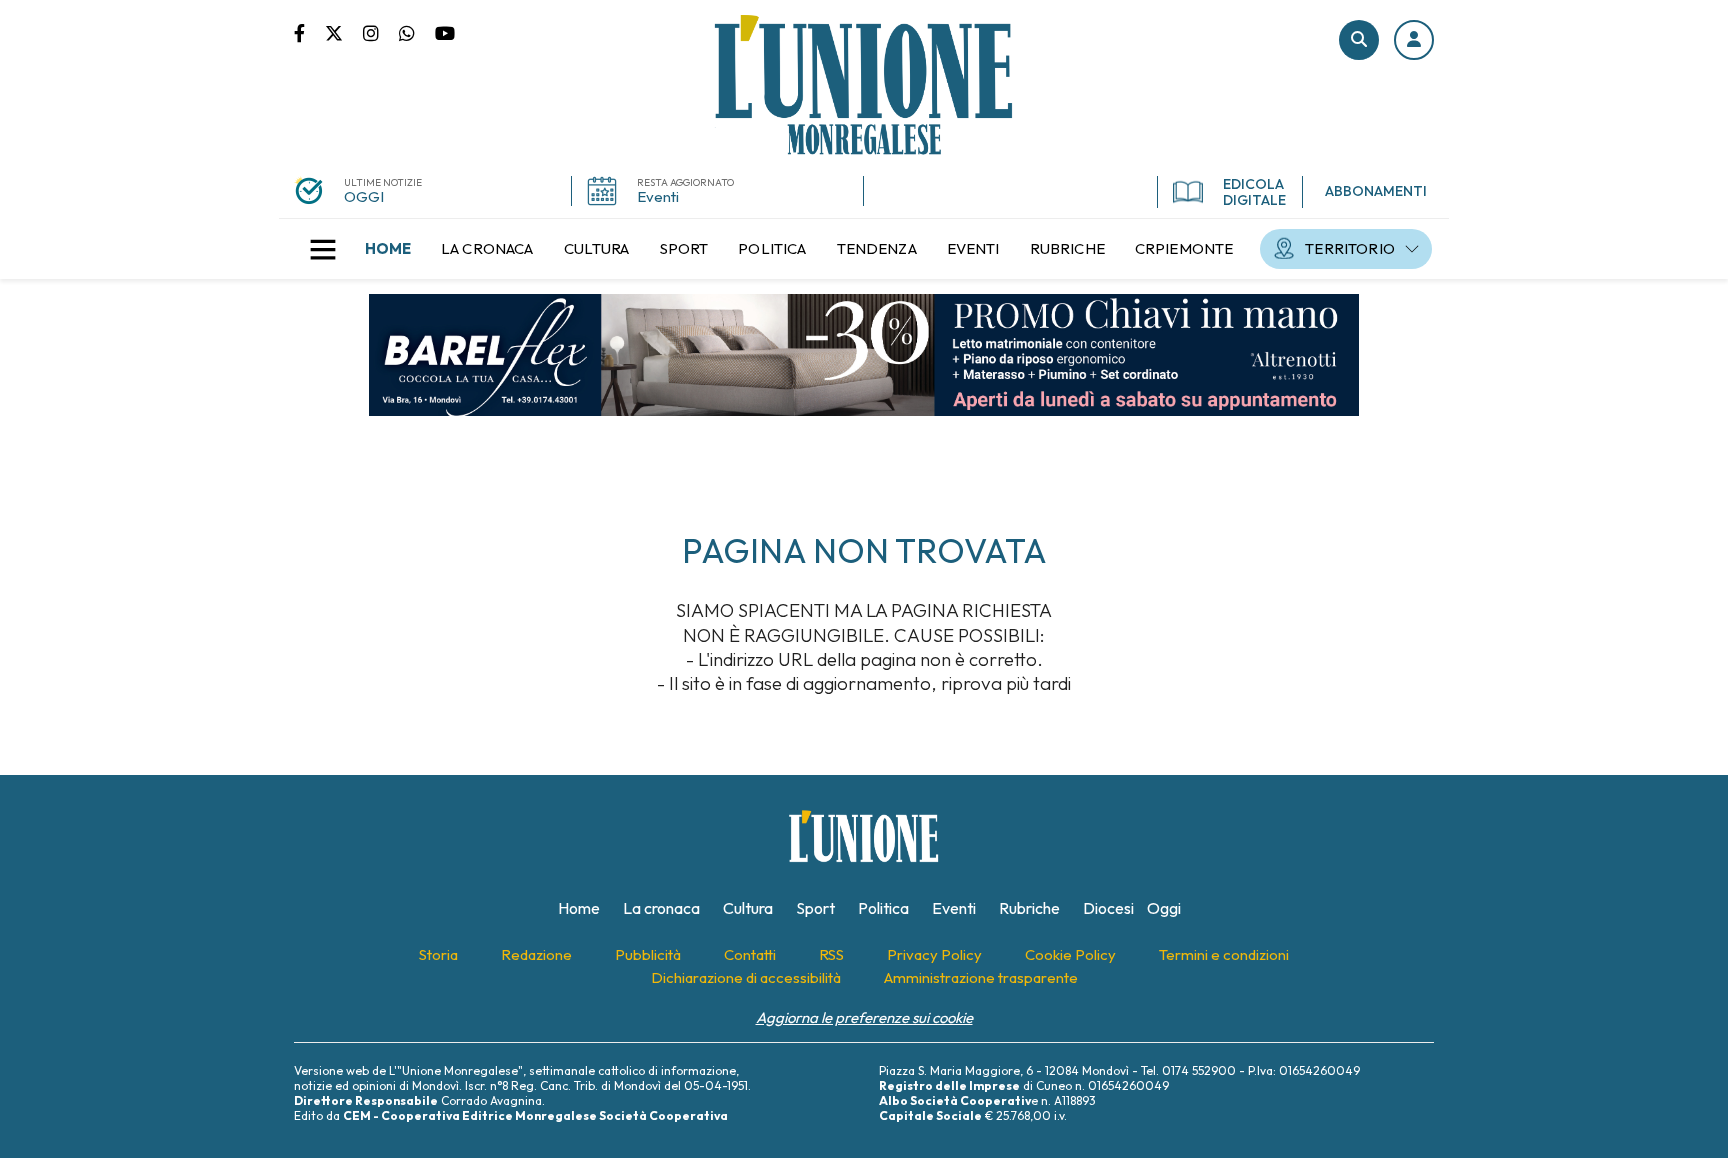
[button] (1414, 40)
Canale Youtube (445, 32)
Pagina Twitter (344, 32)
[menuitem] (388, 249)
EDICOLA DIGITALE (1254, 192)
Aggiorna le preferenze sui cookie (864, 1017)
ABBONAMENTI (1376, 191)
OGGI (364, 196)
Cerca (1359, 40)
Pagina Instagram (381, 32)
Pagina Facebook (309, 32)
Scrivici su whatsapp (417, 32)
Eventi (658, 196)
